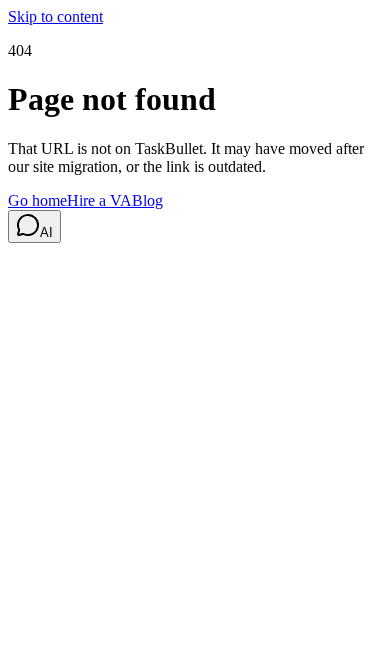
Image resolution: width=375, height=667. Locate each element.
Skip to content (55, 16)
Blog (147, 200)
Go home (37, 200)
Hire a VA (99, 200)
